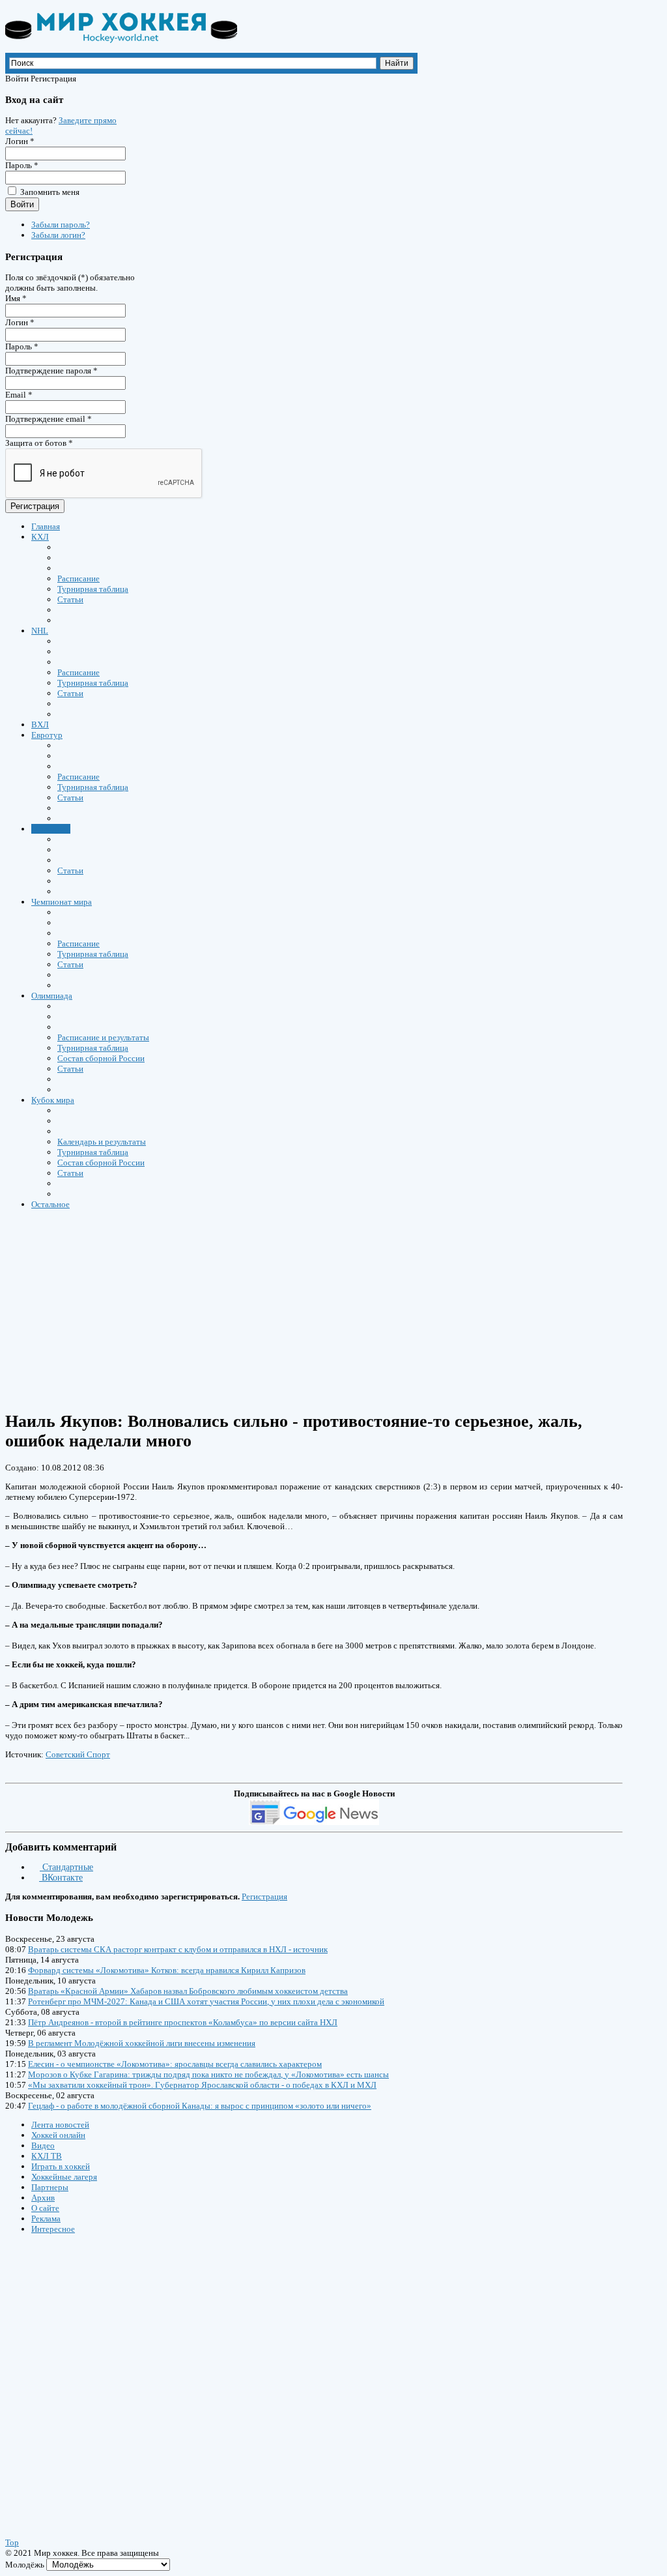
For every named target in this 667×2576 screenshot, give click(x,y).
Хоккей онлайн (58, 2135)
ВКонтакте (61, 1878)
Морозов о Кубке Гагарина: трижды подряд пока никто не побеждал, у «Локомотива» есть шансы (208, 2074)
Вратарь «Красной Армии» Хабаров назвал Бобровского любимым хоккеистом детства (188, 1991)
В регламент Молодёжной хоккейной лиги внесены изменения (142, 2043)
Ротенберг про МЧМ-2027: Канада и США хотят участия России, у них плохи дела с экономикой (206, 2001)
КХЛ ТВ (47, 2156)
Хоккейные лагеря (64, 2177)
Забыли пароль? (61, 225)
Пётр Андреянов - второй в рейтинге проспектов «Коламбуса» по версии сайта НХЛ (183, 2022)
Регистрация (35, 506)
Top (12, 2542)
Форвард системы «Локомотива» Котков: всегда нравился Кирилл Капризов (167, 1970)
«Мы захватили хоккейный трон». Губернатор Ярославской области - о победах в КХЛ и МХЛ (202, 2085)
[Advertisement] (83, 2373)
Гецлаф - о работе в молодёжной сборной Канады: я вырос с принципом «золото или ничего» (200, 2106)
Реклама (46, 2218)
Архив (43, 2198)
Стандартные (66, 1867)
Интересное (53, 2229)
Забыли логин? (58, 235)
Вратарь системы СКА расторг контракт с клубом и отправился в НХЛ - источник (178, 1949)
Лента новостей (60, 2125)
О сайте (45, 2208)
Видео (43, 2145)
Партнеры (50, 2187)
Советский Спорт (78, 1754)
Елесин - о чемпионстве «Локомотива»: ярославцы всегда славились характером (175, 2064)
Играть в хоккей (61, 2166)
